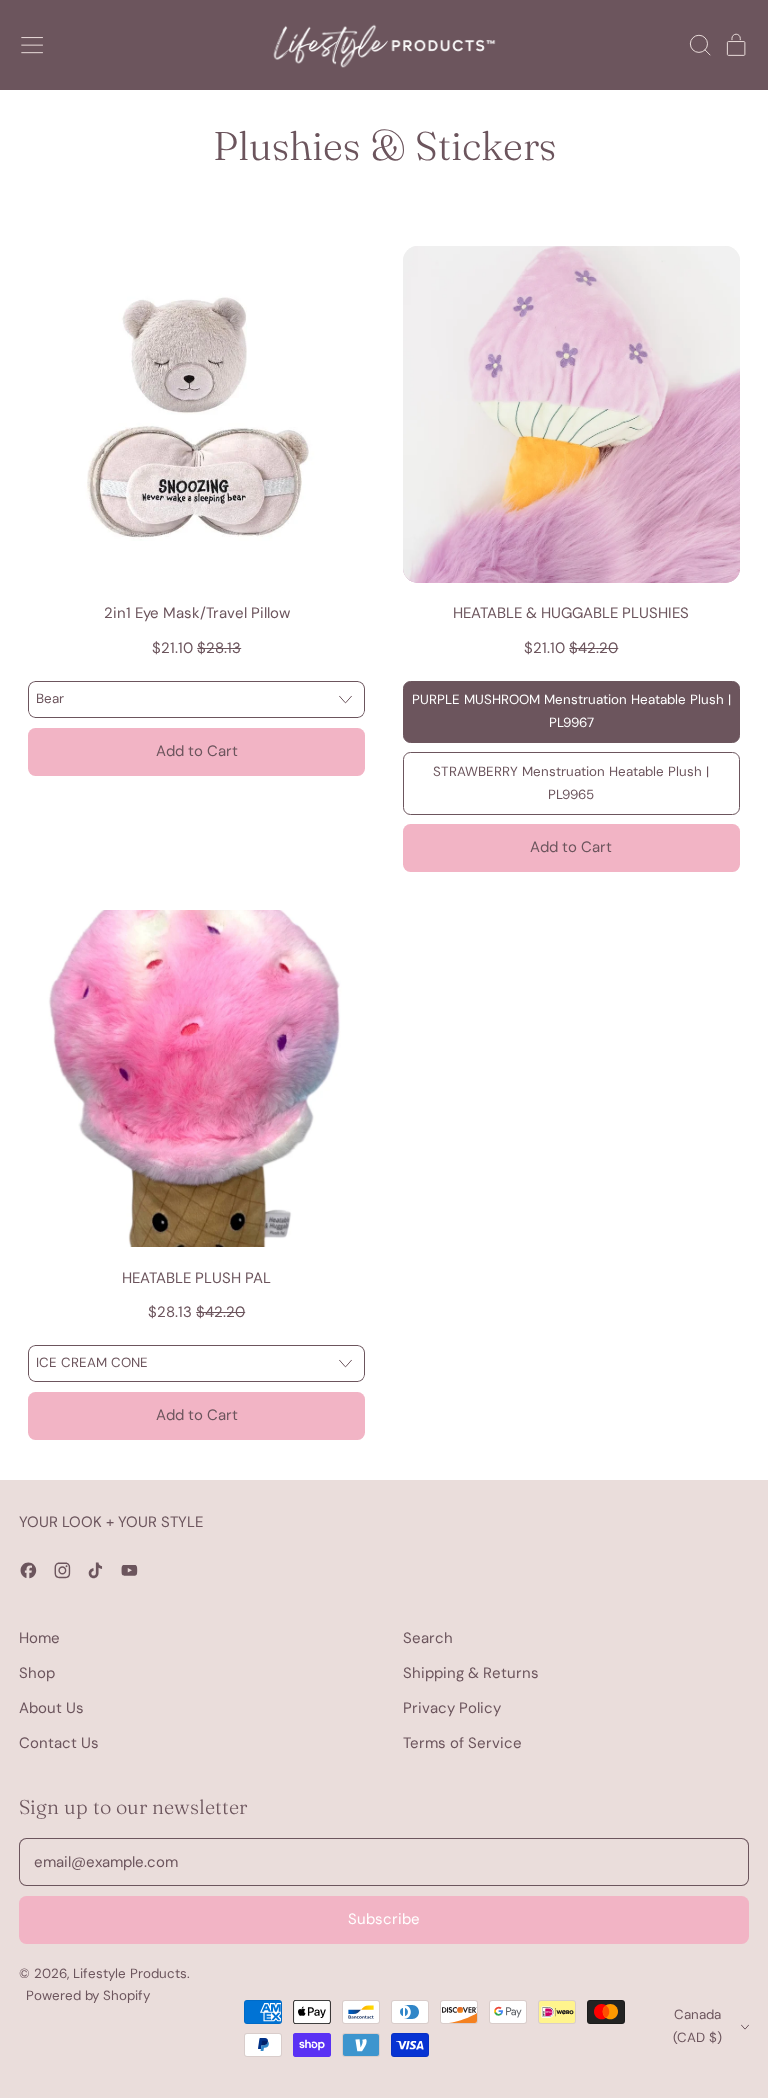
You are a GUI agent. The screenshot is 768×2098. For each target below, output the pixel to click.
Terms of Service (462, 1743)
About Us (51, 1708)
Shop (37, 1673)
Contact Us (59, 1743)
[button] (699, 45)
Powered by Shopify (88, 1995)
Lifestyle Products (130, 1973)
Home (39, 1638)
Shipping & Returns (471, 1673)
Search (428, 1638)
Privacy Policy (452, 1708)
